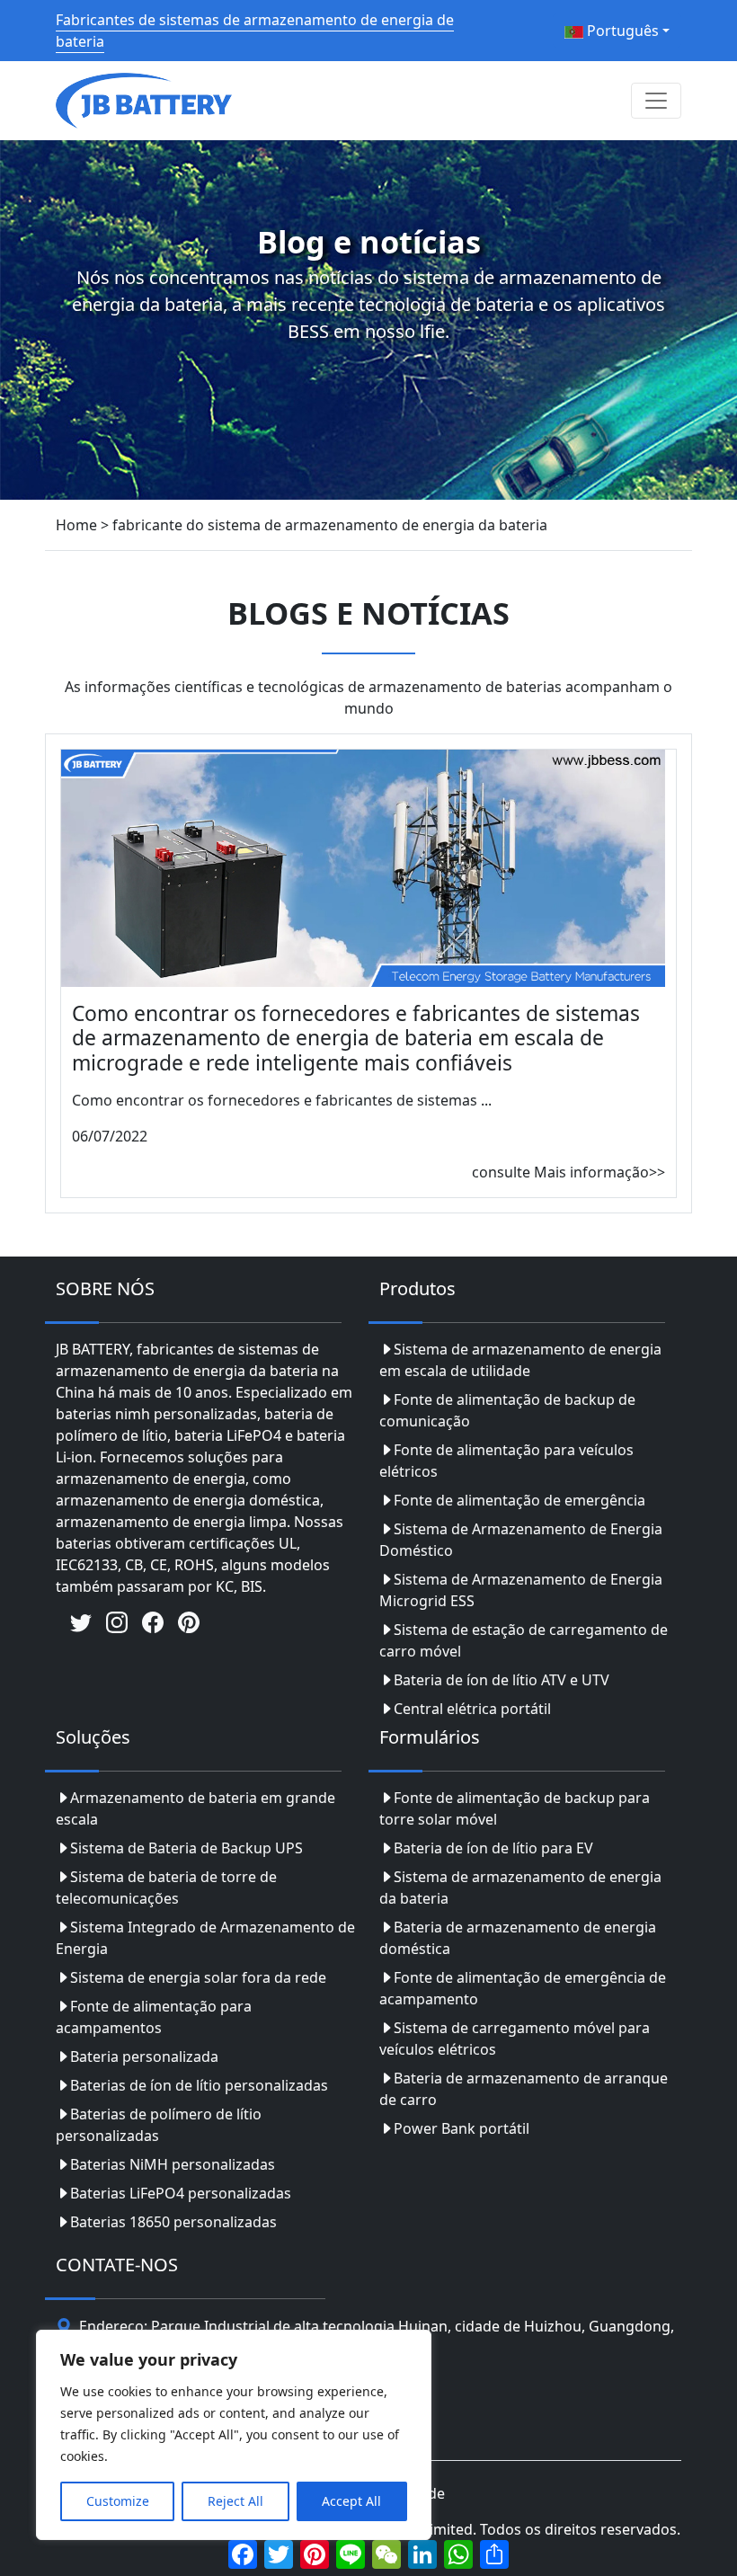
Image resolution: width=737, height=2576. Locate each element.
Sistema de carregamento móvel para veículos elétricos (515, 2039)
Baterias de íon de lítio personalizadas (199, 2085)
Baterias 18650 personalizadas (173, 2222)
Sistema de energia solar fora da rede (198, 1977)
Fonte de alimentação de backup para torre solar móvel (515, 1808)
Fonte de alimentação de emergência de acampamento (523, 1988)
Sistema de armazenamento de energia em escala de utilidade (520, 1360)
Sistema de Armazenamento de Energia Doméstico (521, 1540)
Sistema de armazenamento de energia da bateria (520, 1888)
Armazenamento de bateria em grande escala (195, 1808)
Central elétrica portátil (472, 1709)
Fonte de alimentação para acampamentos (154, 2017)
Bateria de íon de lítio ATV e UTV (502, 1680)
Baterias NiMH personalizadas (173, 2164)
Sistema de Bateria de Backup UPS (186, 1848)
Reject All (235, 2501)
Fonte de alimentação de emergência (519, 1500)
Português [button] (621, 31)
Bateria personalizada (144, 2056)
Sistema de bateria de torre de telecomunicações (166, 1888)
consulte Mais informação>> (568, 1172)
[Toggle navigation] (656, 101)
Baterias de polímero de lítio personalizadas (159, 2125)
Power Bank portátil (462, 2128)
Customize (118, 2501)
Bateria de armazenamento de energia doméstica (518, 1938)
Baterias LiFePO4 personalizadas (181, 2193)
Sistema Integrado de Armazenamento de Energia (205, 1938)
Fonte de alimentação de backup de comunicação (507, 1410)
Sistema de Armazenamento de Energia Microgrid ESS (521, 1590)
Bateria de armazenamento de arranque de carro (524, 2089)
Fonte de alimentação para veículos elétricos (506, 1461)
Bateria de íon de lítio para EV (493, 1848)
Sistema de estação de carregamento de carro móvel (524, 1640)
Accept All (351, 2501)
